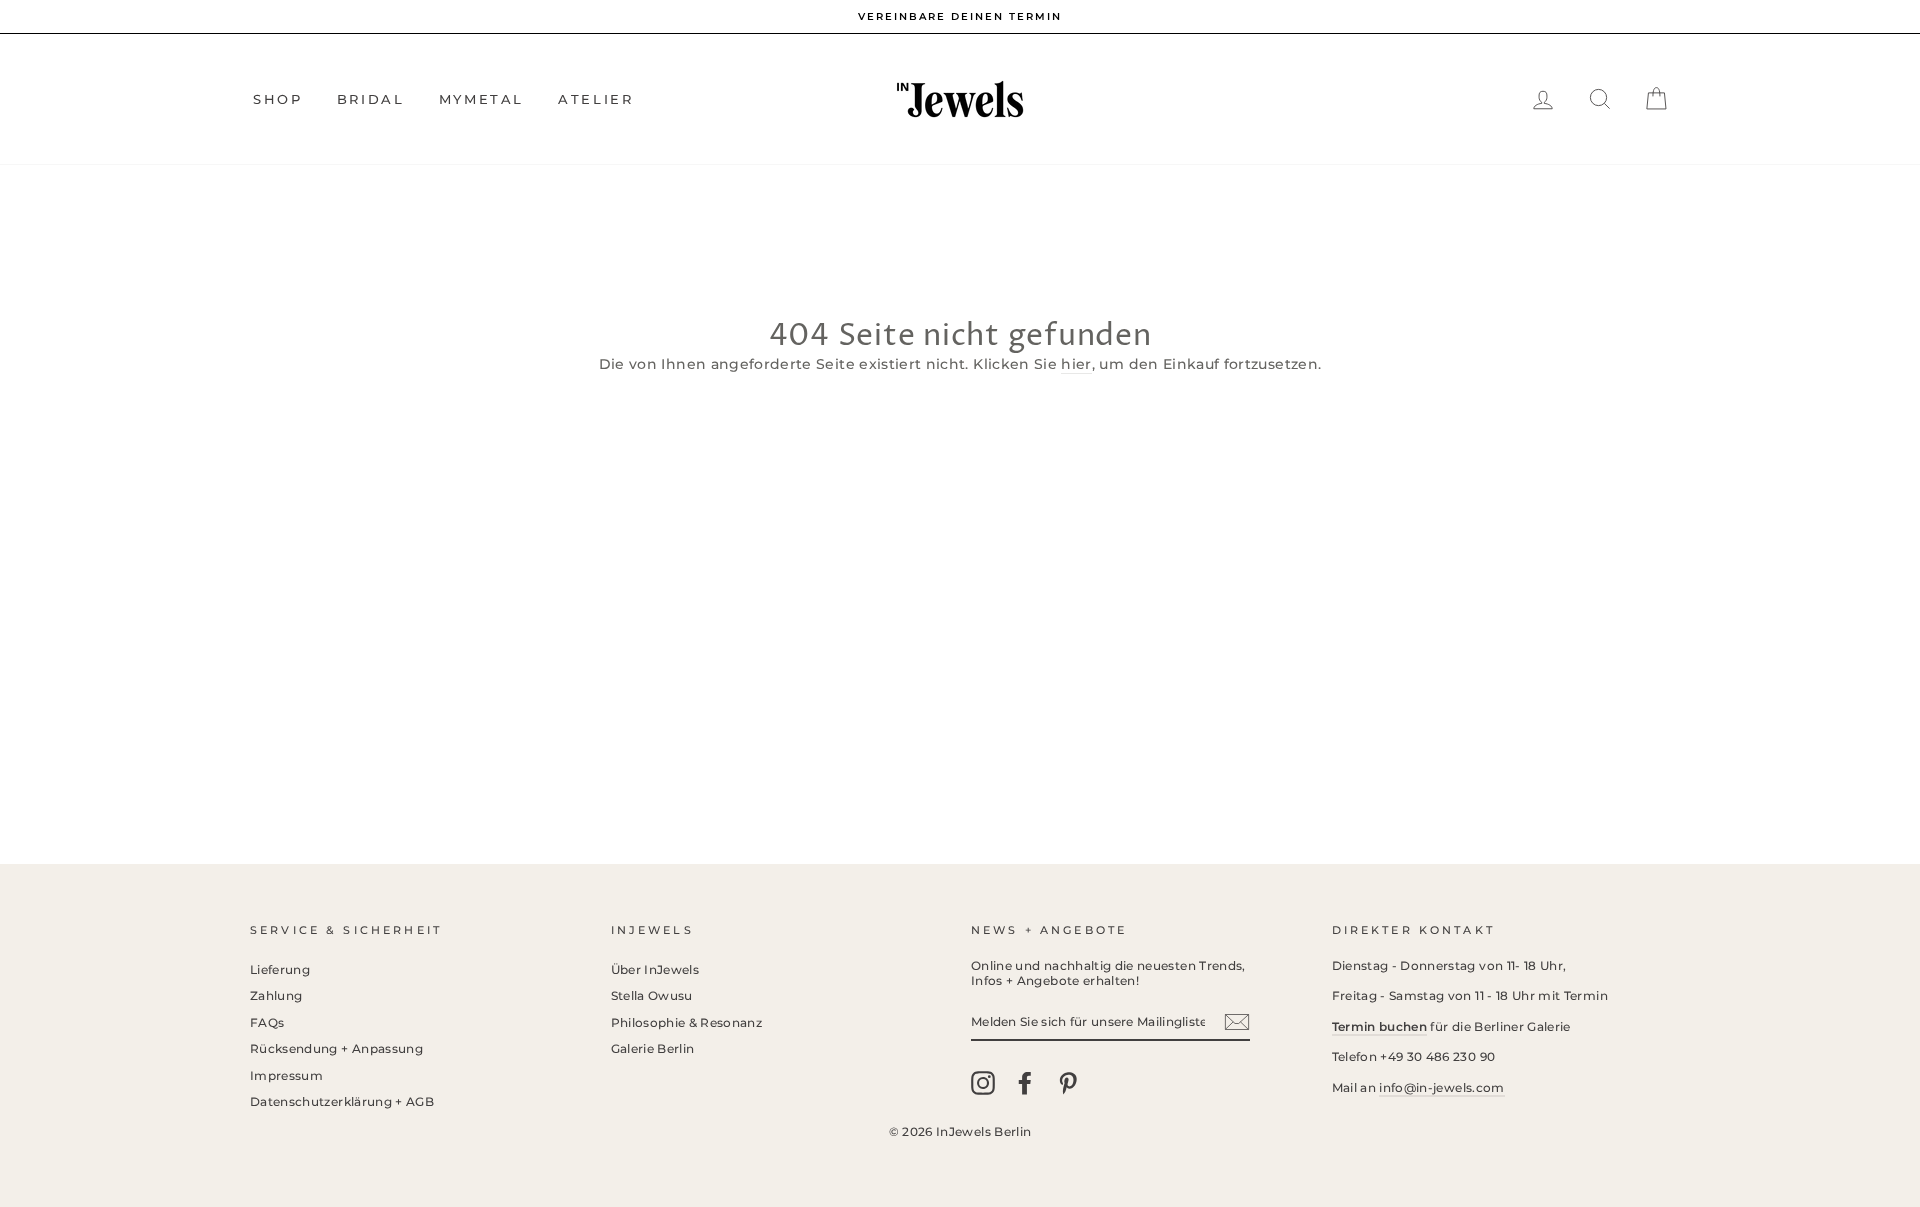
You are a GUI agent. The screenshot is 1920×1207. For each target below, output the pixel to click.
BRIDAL (371, 99)
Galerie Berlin (653, 1048)
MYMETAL (481, 99)
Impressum (286, 1075)
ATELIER (595, 99)
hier (1076, 364)
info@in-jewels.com (1441, 1087)
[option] (960, 16)
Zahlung (276, 995)
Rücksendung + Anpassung (336, 1048)
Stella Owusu (652, 995)
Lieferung (280, 969)
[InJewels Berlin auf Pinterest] (1068, 1083)
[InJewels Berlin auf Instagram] (983, 1083)
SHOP (277, 99)
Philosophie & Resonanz (687, 1022)
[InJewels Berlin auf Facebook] (1025, 1083)
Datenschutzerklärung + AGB (342, 1101)
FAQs (267, 1022)
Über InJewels (655, 969)
